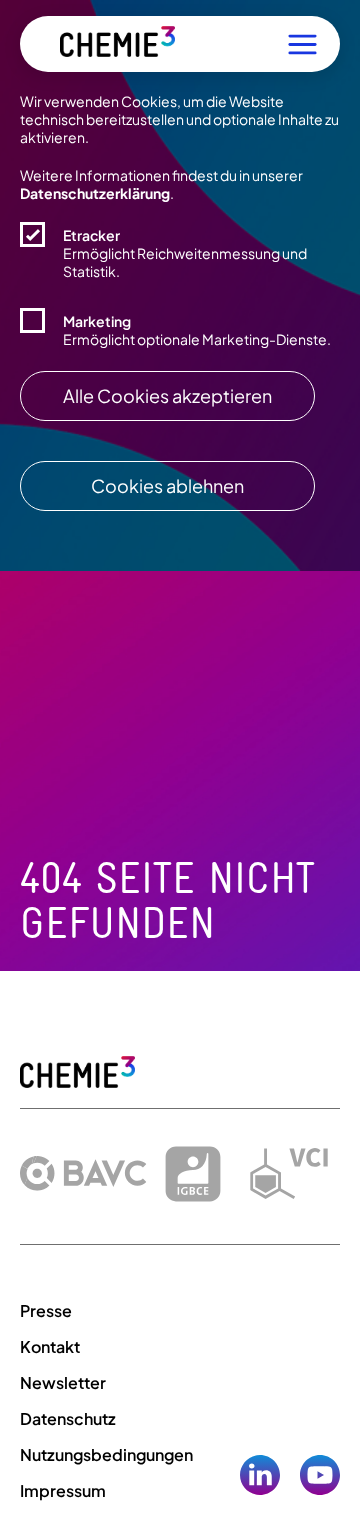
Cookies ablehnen (167, 485)
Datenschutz (68, 1418)
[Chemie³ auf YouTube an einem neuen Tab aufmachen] (320, 1479)
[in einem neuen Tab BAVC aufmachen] (83, 1173)
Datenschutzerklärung (95, 193)
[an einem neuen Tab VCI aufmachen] (289, 1173)
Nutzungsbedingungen (106, 1454)
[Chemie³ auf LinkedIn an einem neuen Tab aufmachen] (260, 1479)
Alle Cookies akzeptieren (167, 395)
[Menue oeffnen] (302, 44)
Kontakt (50, 1346)
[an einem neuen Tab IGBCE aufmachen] (193, 1174)
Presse (46, 1310)
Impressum (63, 1490)
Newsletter (63, 1382)
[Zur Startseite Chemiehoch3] (117, 44)
